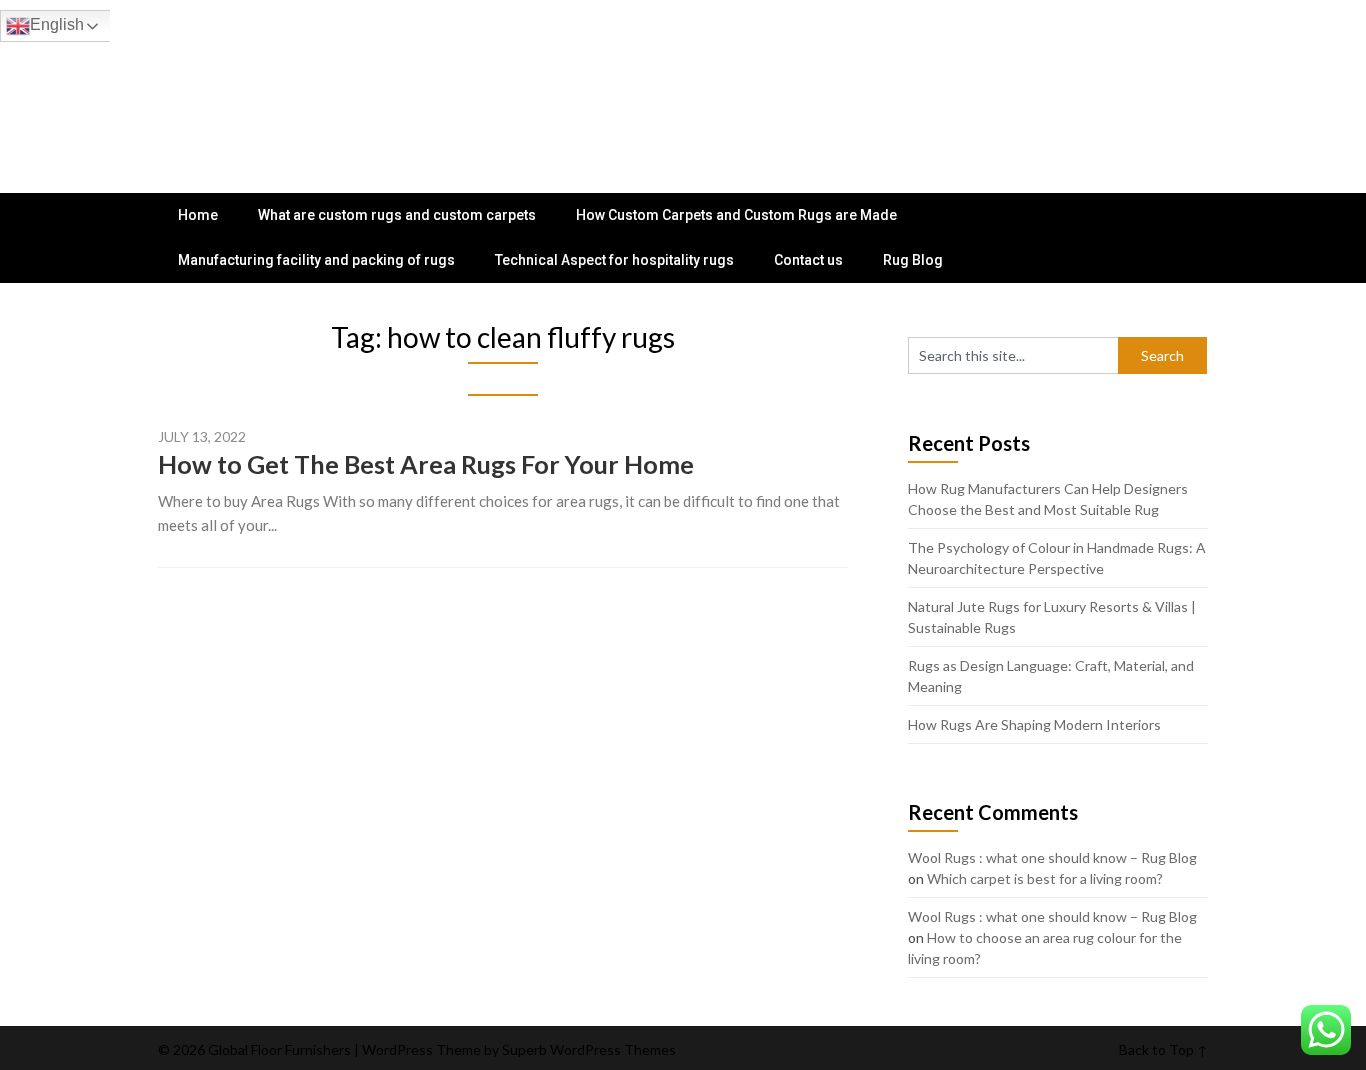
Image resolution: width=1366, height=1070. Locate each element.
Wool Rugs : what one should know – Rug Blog (1052, 857)
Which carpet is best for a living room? (1045, 878)
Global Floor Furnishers (278, 82)
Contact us (808, 260)
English (57, 24)
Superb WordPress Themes (589, 1049)
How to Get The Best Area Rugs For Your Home (426, 464)
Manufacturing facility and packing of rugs (316, 260)
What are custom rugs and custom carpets (397, 215)
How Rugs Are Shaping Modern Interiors (1034, 724)
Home (198, 215)
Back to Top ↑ (1163, 1049)
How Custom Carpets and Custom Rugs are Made (736, 215)
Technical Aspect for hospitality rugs (614, 260)
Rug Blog (913, 260)
